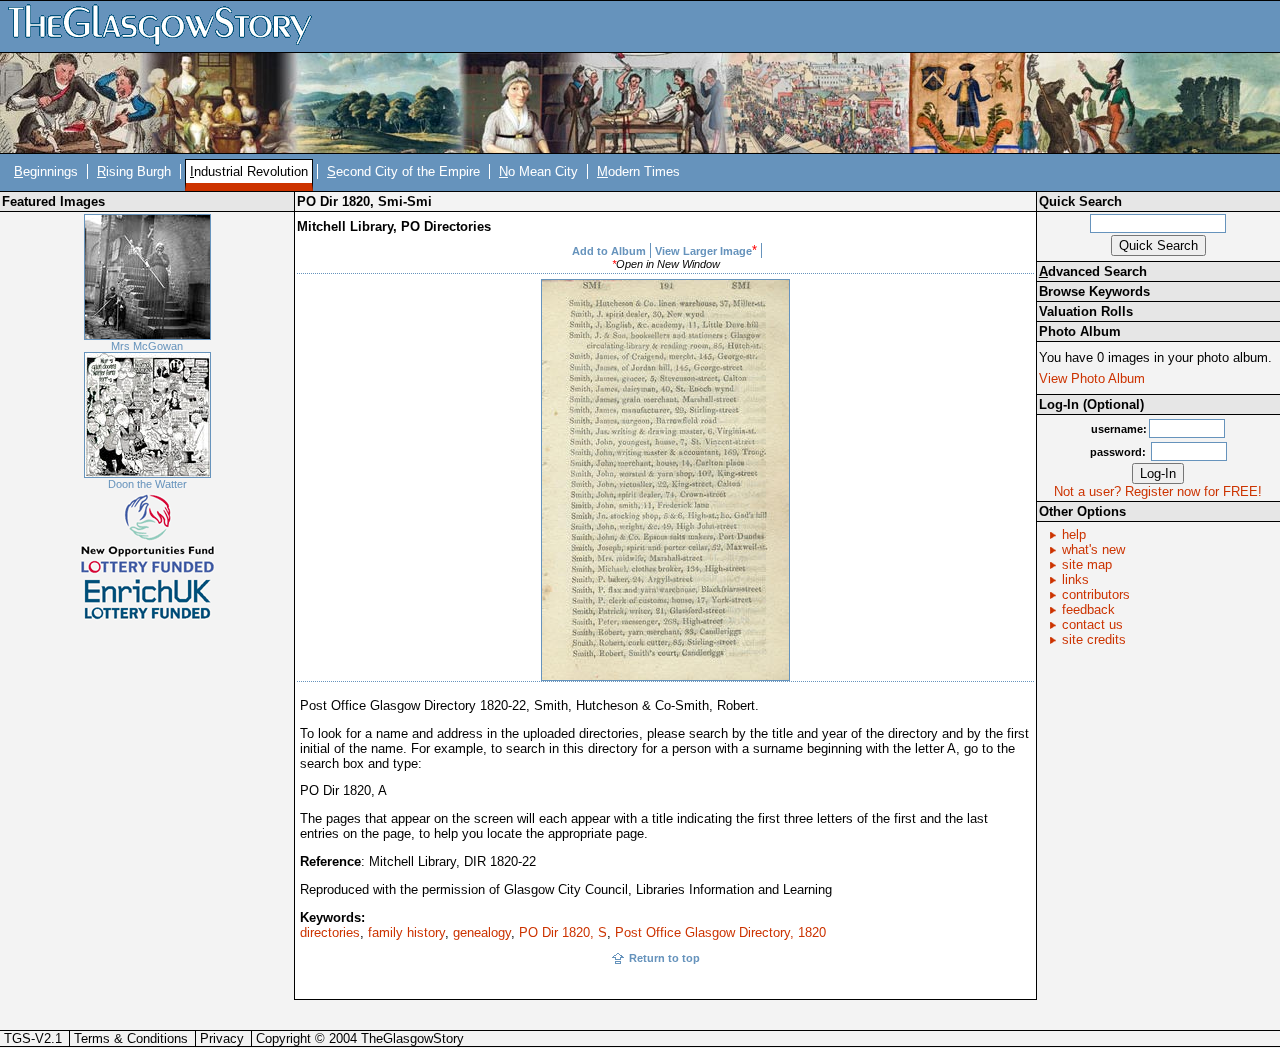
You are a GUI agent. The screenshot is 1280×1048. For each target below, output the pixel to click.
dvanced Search (1093, 271)
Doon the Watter (147, 484)
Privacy (222, 1038)
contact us (1092, 624)
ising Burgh (134, 171)
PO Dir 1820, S (563, 932)
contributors (1096, 594)
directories (330, 932)
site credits (1094, 639)
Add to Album (609, 251)
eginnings (46, 171)
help (1074, 534)
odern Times (638, 171)
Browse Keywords (1094, 291)
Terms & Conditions (131, 1038)
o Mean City (538, 171)
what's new (1093, 549)
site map (1087, 564)
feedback (1088, 609)
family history (406, 932)
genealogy (482, 932)
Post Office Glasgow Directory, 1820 (720, 932)
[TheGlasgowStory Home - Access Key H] (167, 25)
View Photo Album (1092, 378)
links (1075, 579)
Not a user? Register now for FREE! (1158, 491)
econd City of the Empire (403, 171)
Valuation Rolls (1086, 311)
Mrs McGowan (147, 346)
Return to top (664, 958)
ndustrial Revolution (249, 171)
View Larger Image (703, 251)
